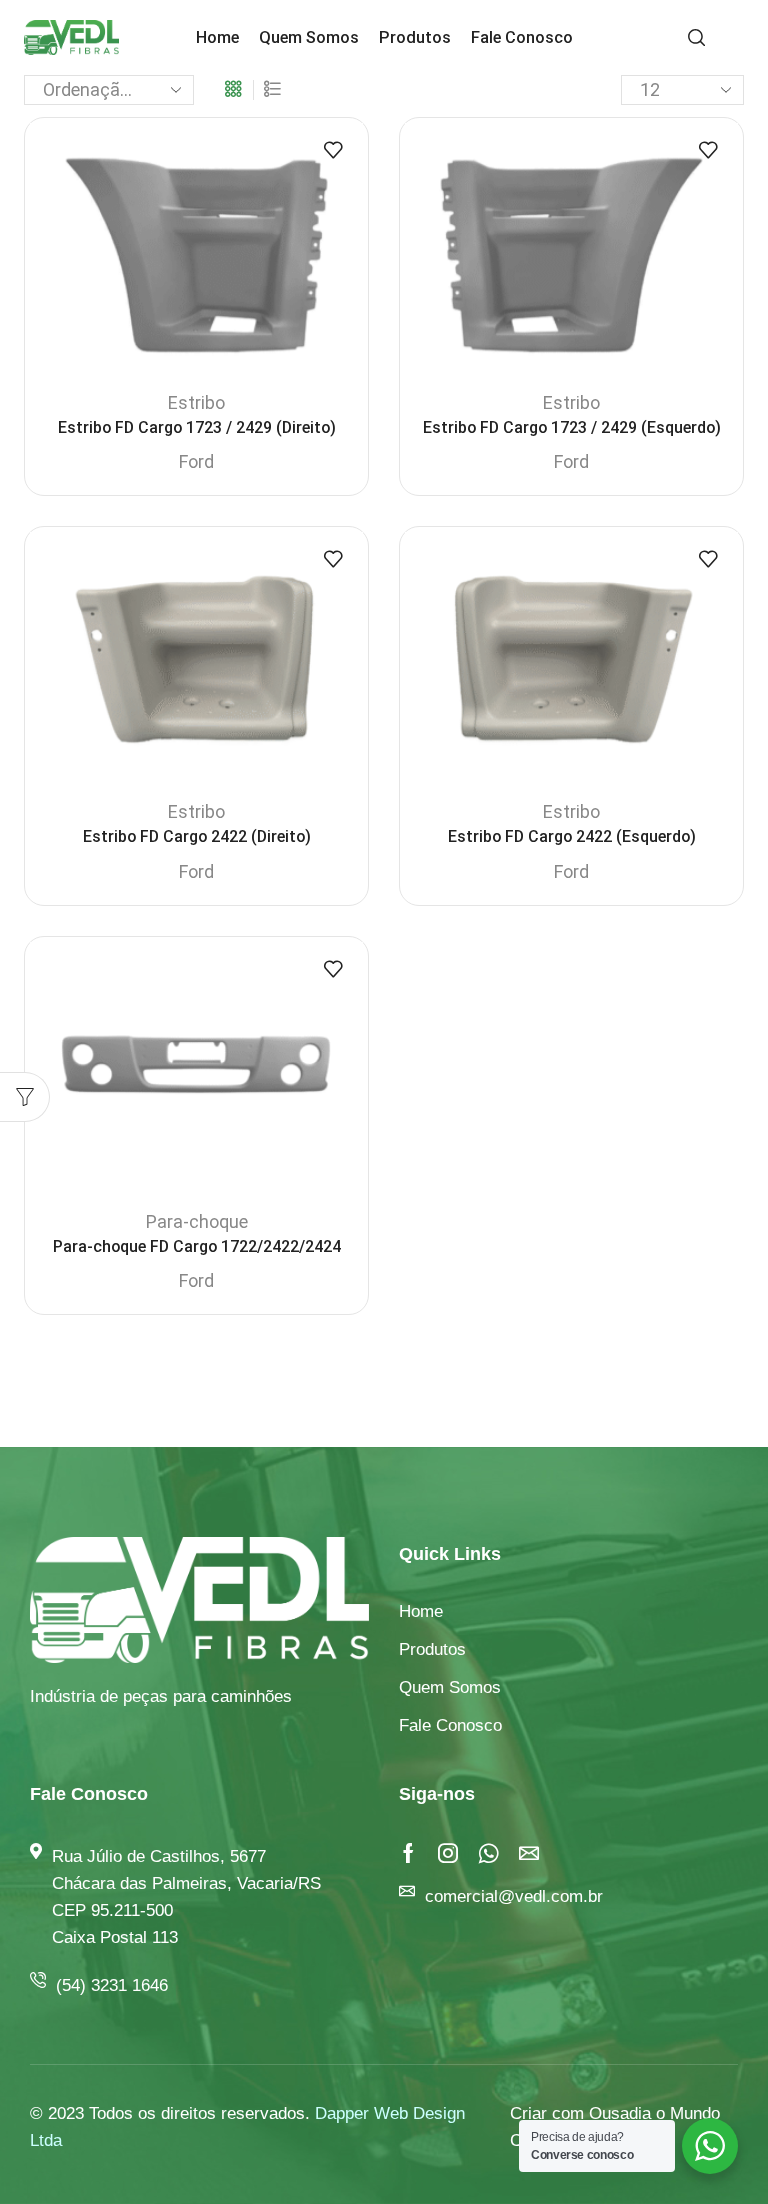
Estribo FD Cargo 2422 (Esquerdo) (572, 836)
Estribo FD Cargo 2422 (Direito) (197, 836)
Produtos (415, 37)
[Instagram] (448, 1853)
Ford (196, 461)
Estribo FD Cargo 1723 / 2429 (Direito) (197, 427)
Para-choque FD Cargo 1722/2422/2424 (197, 1246)
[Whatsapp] (488, 1853)
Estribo (196, 402)
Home (217, 37)
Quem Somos (309, 37)
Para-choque (197, 1221)
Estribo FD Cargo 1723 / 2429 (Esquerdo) (572, 427)
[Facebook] (408, 1853)
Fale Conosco (522, 37)
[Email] (529, 1853)
